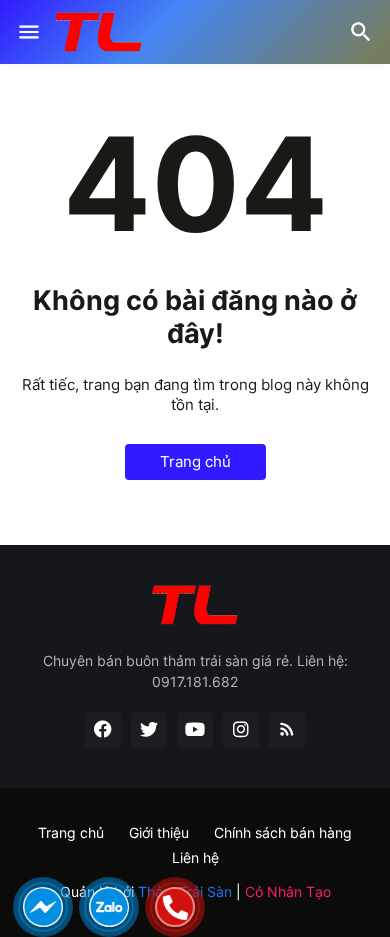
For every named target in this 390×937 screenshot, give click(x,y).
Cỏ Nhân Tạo (288, 891)
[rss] (287, 730)
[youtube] (195, 730)
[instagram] (241, 730)
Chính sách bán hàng (283, 832)
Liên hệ (195, 857)
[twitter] (149, 730)
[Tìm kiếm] (363, 32)
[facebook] (103, 730)
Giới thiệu (159, 832)
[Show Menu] (27, 32)
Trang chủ (195, 461)
